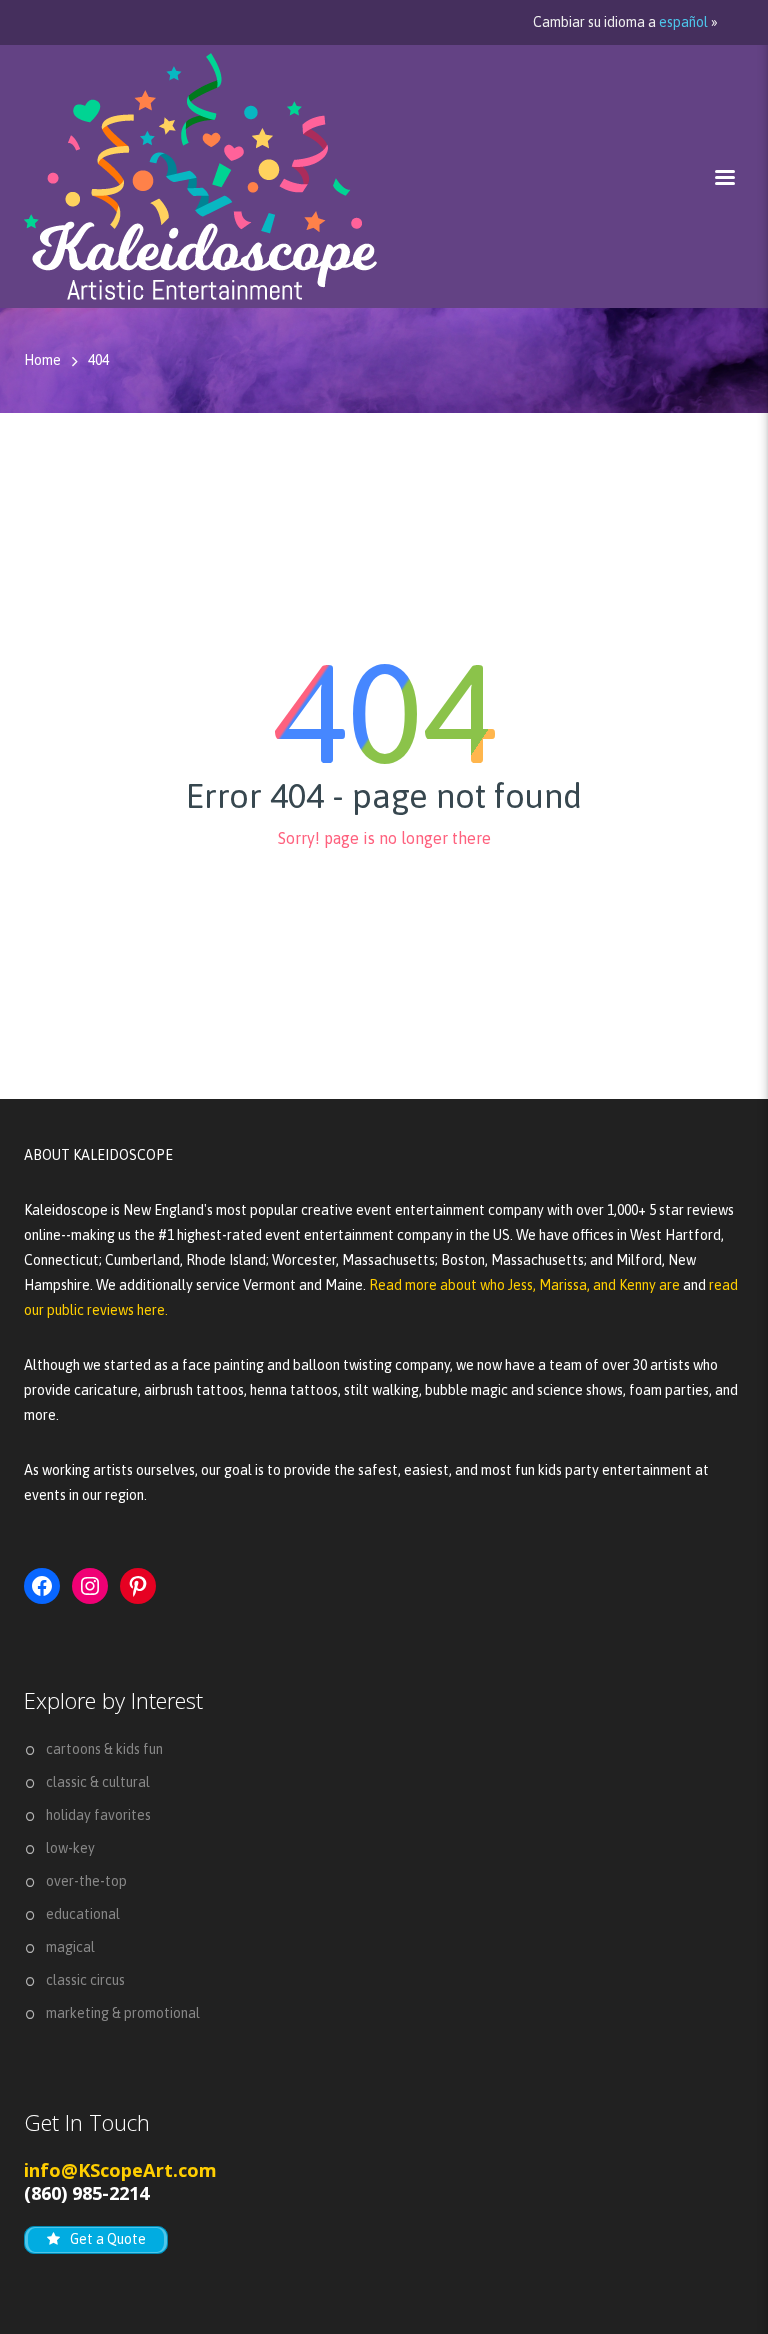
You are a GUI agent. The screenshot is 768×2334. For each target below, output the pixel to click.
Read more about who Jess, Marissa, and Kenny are (526, 1285)
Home (42, 360)
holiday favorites (98, 1815)
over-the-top (86, 1881)
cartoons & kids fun (104, 1749)
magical (70, 1947)
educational (83, 1914)
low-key (70, 1848)
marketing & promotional (123, 2013)
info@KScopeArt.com (120, 2170)
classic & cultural (98, 1782)
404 (98, 360)
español (683, 22)
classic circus (85, 1980)
